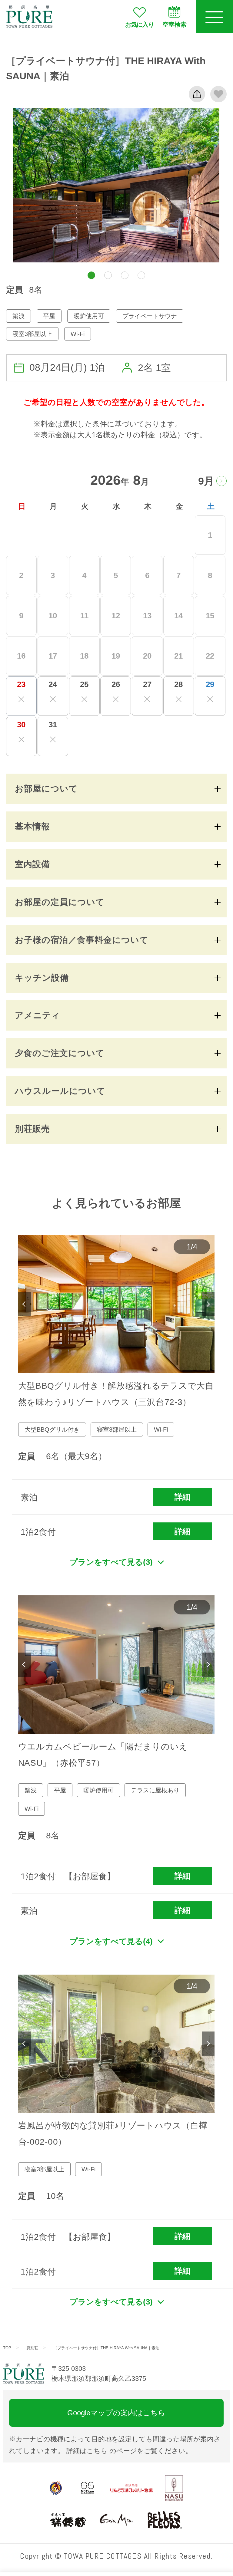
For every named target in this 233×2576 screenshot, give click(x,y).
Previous (25, 1304)
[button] (91, 275)
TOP (7, 2348)
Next (208, 1304)
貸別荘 (32, 2348)
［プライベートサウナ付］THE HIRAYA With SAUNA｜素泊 (106, 2348)
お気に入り (140, 25)
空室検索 (175, 25)
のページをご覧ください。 (129, 2451)
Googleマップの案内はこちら (116, 2413)
